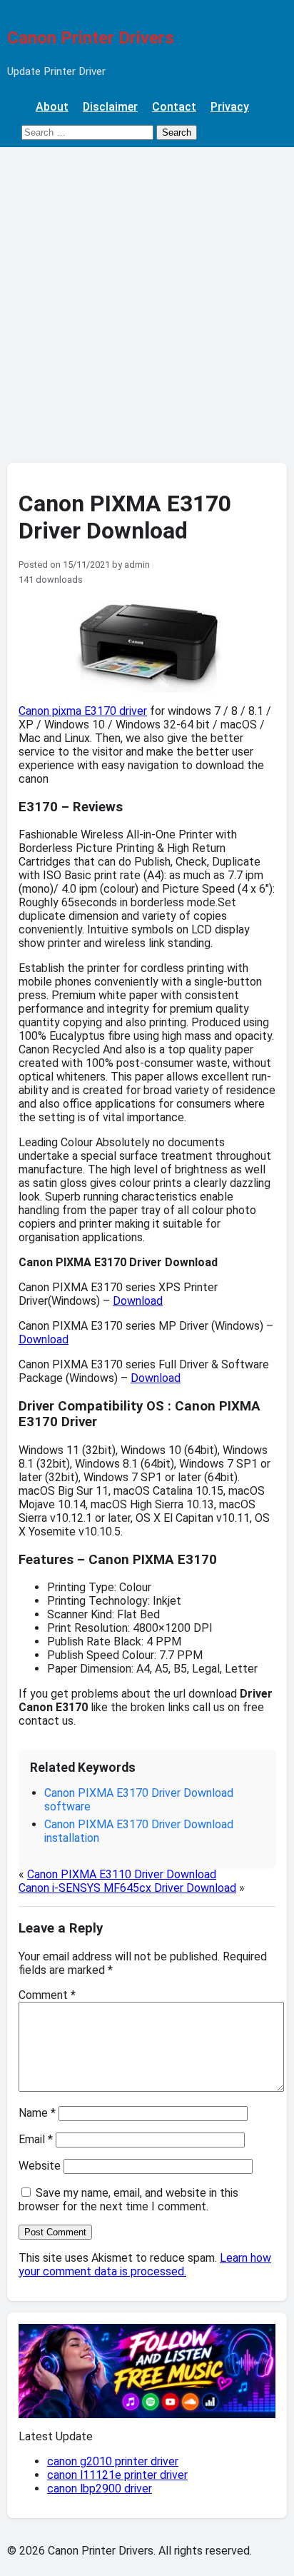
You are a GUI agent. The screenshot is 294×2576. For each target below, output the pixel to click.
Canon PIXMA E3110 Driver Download (122, 1874)
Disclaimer (110, 107)
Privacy (230, 107)
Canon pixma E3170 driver (83, 711)
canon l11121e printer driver (117, 2475)
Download (138, 1301)
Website (40, 2166)
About (52, 107)
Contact (174, 107)
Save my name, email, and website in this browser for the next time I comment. (128, 2200)
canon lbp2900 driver (100, 2489)
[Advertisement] (147, 301)
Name (37, 2113)
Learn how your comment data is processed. (145, 2265)
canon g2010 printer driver (113, 2461)
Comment (47, 1995)
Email (36, 2139)
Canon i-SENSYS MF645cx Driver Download (127, 1888)
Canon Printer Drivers (91, 38)
